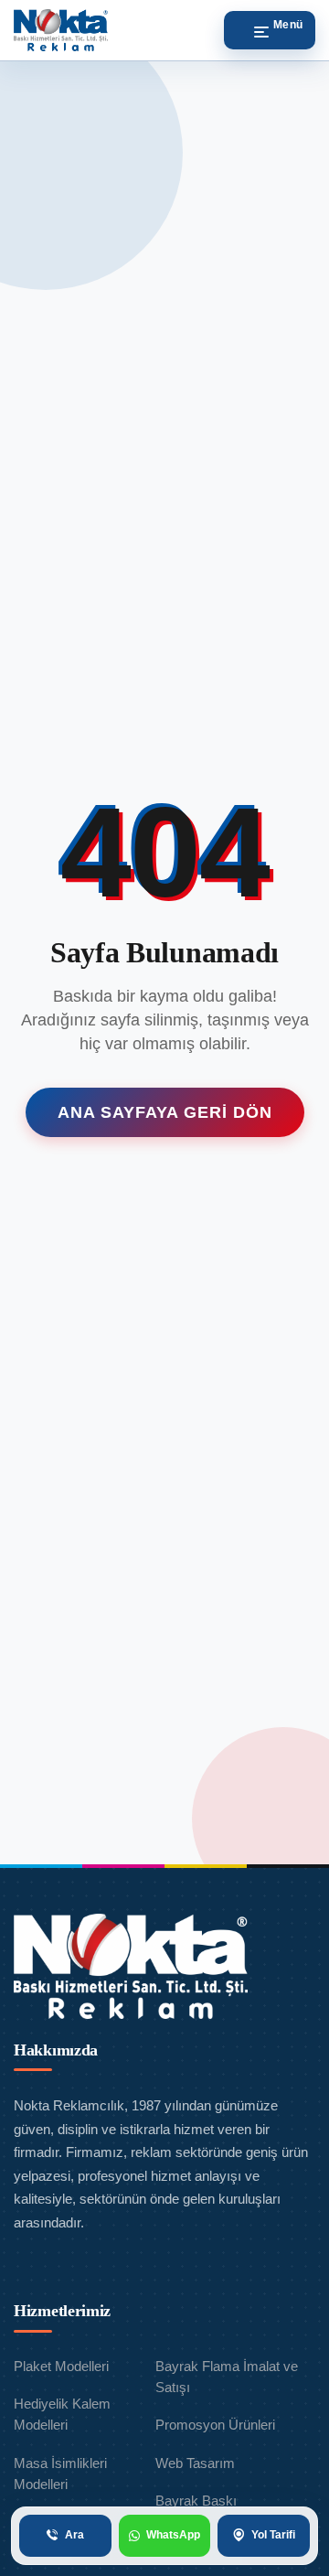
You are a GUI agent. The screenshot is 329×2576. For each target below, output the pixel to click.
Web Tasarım (195, 2463)
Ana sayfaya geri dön (165, 1112)
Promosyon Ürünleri (215, 2425)
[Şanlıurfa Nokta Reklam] (61, 30)
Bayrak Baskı (196, 2501)
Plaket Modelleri (61, 2366)
